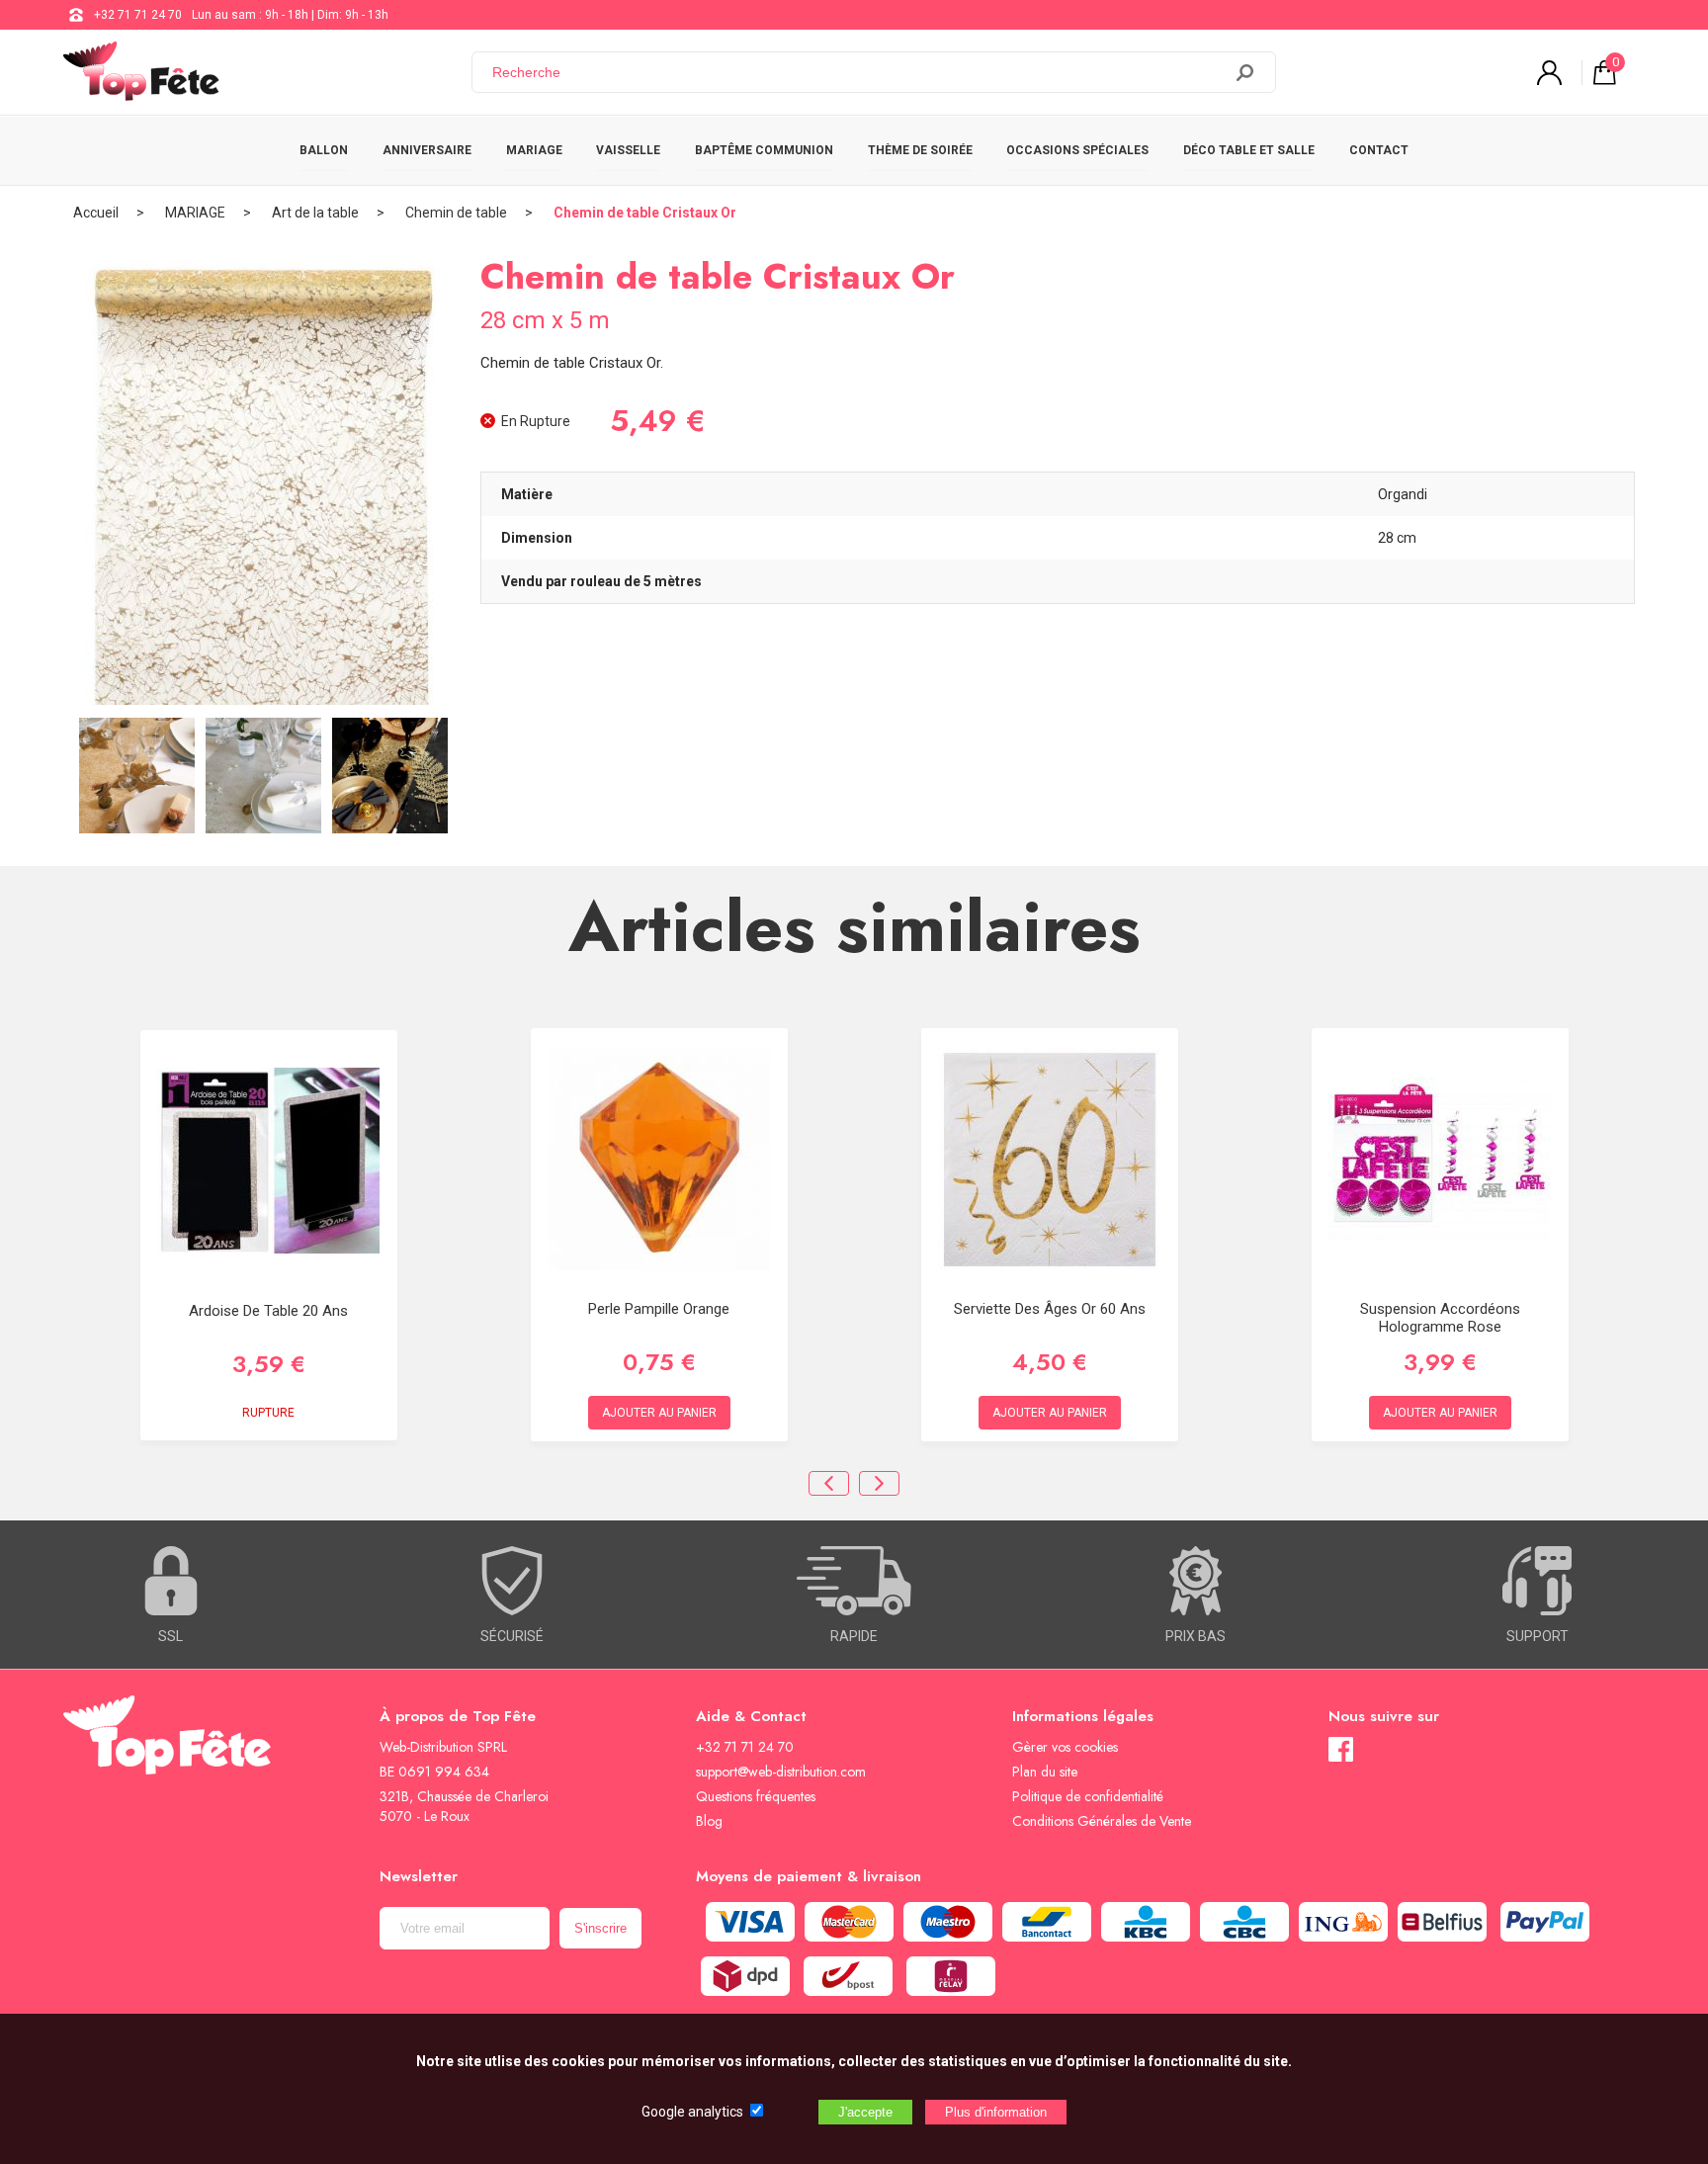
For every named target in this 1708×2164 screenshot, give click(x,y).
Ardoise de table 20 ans (268, 1311)
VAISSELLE (628, 150)
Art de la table (315, 213)
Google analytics (692, 2112)
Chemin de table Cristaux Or (645, 213)
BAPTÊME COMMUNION (764, 150)
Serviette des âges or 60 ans (1050, 1309)
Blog (709, 1821)
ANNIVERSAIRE (427, 150)
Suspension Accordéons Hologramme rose (1440, 1318)
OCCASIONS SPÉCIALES (1077, 150)
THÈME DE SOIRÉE (920, 150)
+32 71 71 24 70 (138, 15)
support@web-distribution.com (781, 1772)
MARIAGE (534, 150)
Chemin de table (456, 213)
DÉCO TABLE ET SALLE (1249, 150)
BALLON (324, 150)
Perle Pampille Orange (659, 1309)
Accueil (96, 213)
